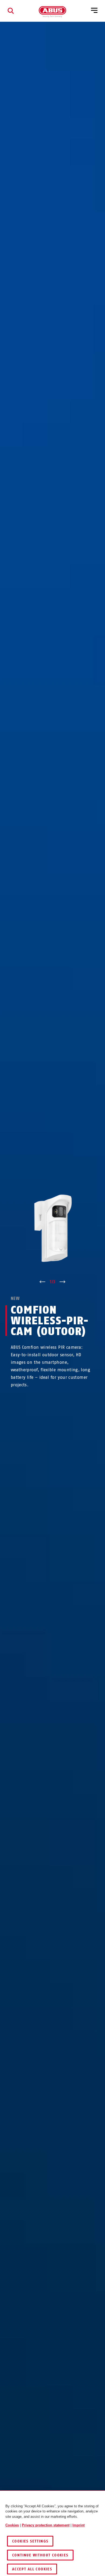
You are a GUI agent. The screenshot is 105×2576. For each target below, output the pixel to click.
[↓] (63, 1282)
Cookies (12, 2525)
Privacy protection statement (46, 2525)
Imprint (78, 2525)
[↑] (42, 1282)
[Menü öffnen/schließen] (94, 11)
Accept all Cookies (32, 2569)
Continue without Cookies (40, 2555)
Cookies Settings (30, 2541)
